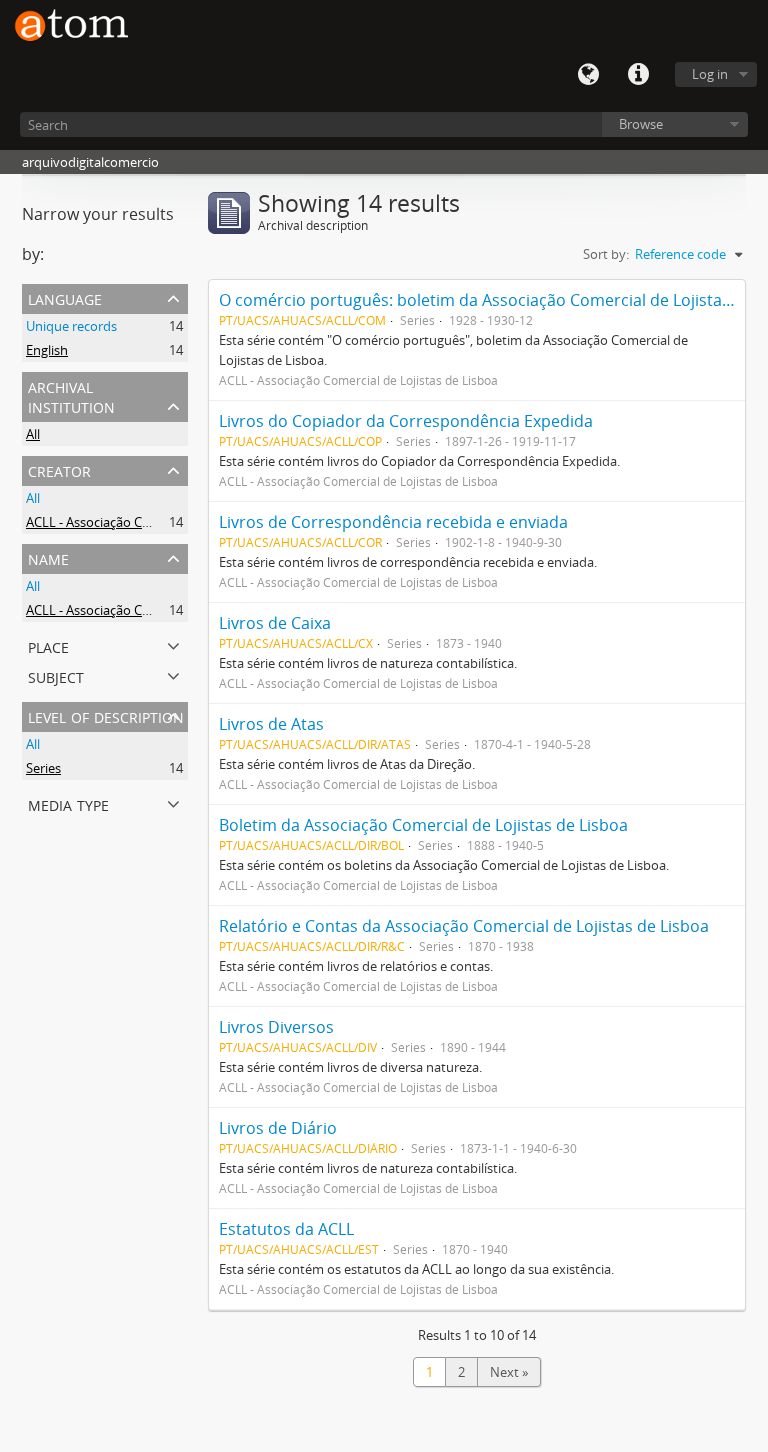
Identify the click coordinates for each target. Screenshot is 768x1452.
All (33, 434)
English (47, 350)
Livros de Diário (278, 1128)
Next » (509, 1372)
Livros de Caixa (275, 623)
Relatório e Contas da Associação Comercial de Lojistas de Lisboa (464, 926)
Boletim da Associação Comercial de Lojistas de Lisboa (423, 825)
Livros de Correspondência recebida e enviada (393, 522)
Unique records (71, 326)
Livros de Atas (271, 724)
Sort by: (606, 254)
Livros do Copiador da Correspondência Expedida (406, 421)
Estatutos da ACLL (286, 1229)
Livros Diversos (276, 1027)
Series (43, 768)
